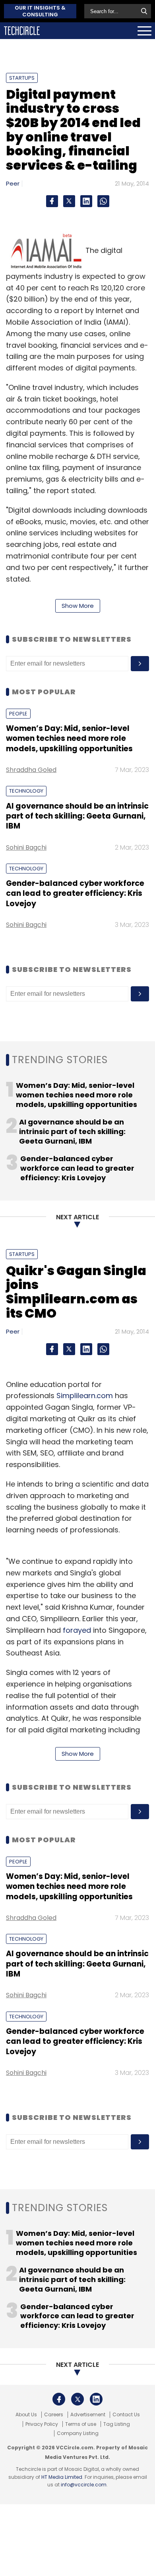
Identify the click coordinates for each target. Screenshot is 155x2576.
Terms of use (81, 2424)
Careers (54, 2415)
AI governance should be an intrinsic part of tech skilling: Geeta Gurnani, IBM (77, 816)
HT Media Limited (62, 2477)
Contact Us (126, 2415)
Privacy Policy (42, 2424)
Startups (22, 78)
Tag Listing (117, 2424)
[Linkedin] (86, 201)
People (18, 714)
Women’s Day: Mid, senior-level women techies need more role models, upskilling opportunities (69, 739)
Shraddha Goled (31, 770)
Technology (26, 791)
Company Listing (78, 2433)
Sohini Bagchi (26, 847)
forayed (77, 1630)
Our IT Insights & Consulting (40, 11)
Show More (78, 606)
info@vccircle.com (84, 2485)
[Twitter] (69, 201)
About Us (26, 2415)
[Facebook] (52, 201)
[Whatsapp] (103, 201)
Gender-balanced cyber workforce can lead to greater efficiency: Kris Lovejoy (75, 893)
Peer (13, 183)
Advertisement (88, 2415)
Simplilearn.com (85, 1396)
